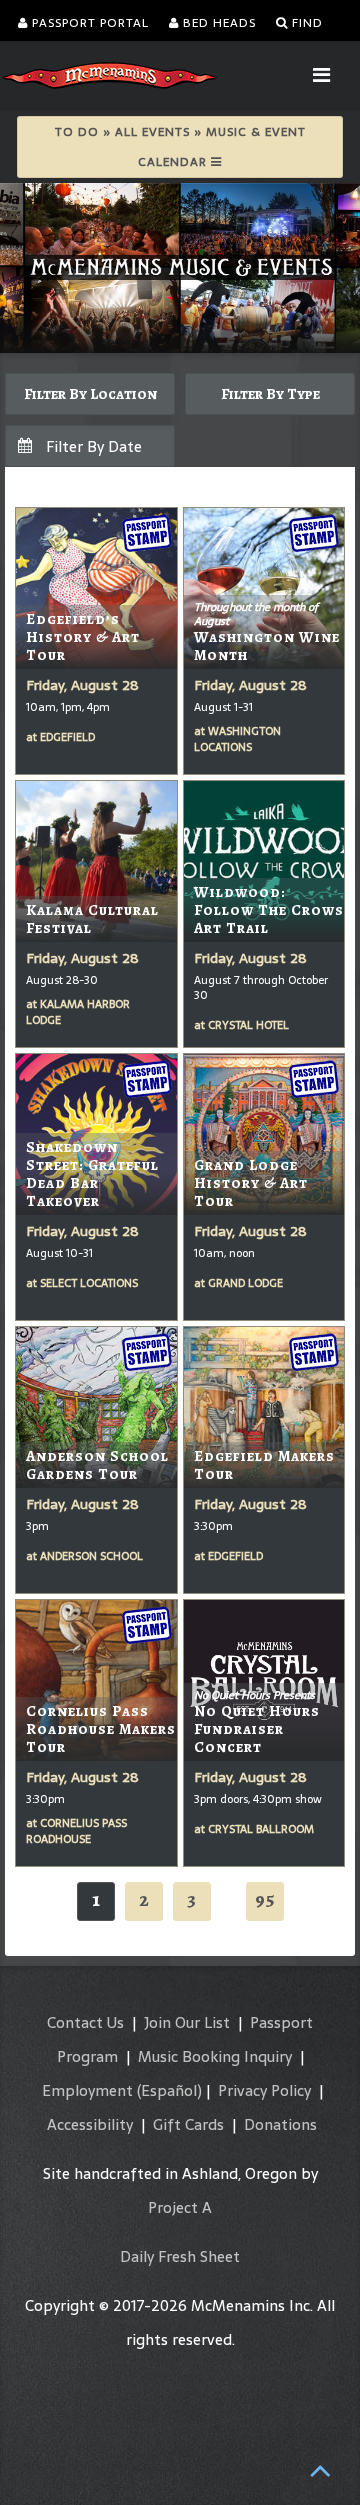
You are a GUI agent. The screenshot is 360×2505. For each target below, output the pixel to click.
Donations (280, 2124)
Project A (180, 2207)
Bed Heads (217, 23)
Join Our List (187, 2022)
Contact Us (85, 2022)
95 (265, 1899)
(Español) (169, 2090)
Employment (87, 2090)
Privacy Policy (264, 2090)
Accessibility (90, 2124)
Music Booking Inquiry (215, 2056)
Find (305, 23)
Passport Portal (88, 23)
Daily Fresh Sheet (180, 2256)
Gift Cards (188, 2124)
